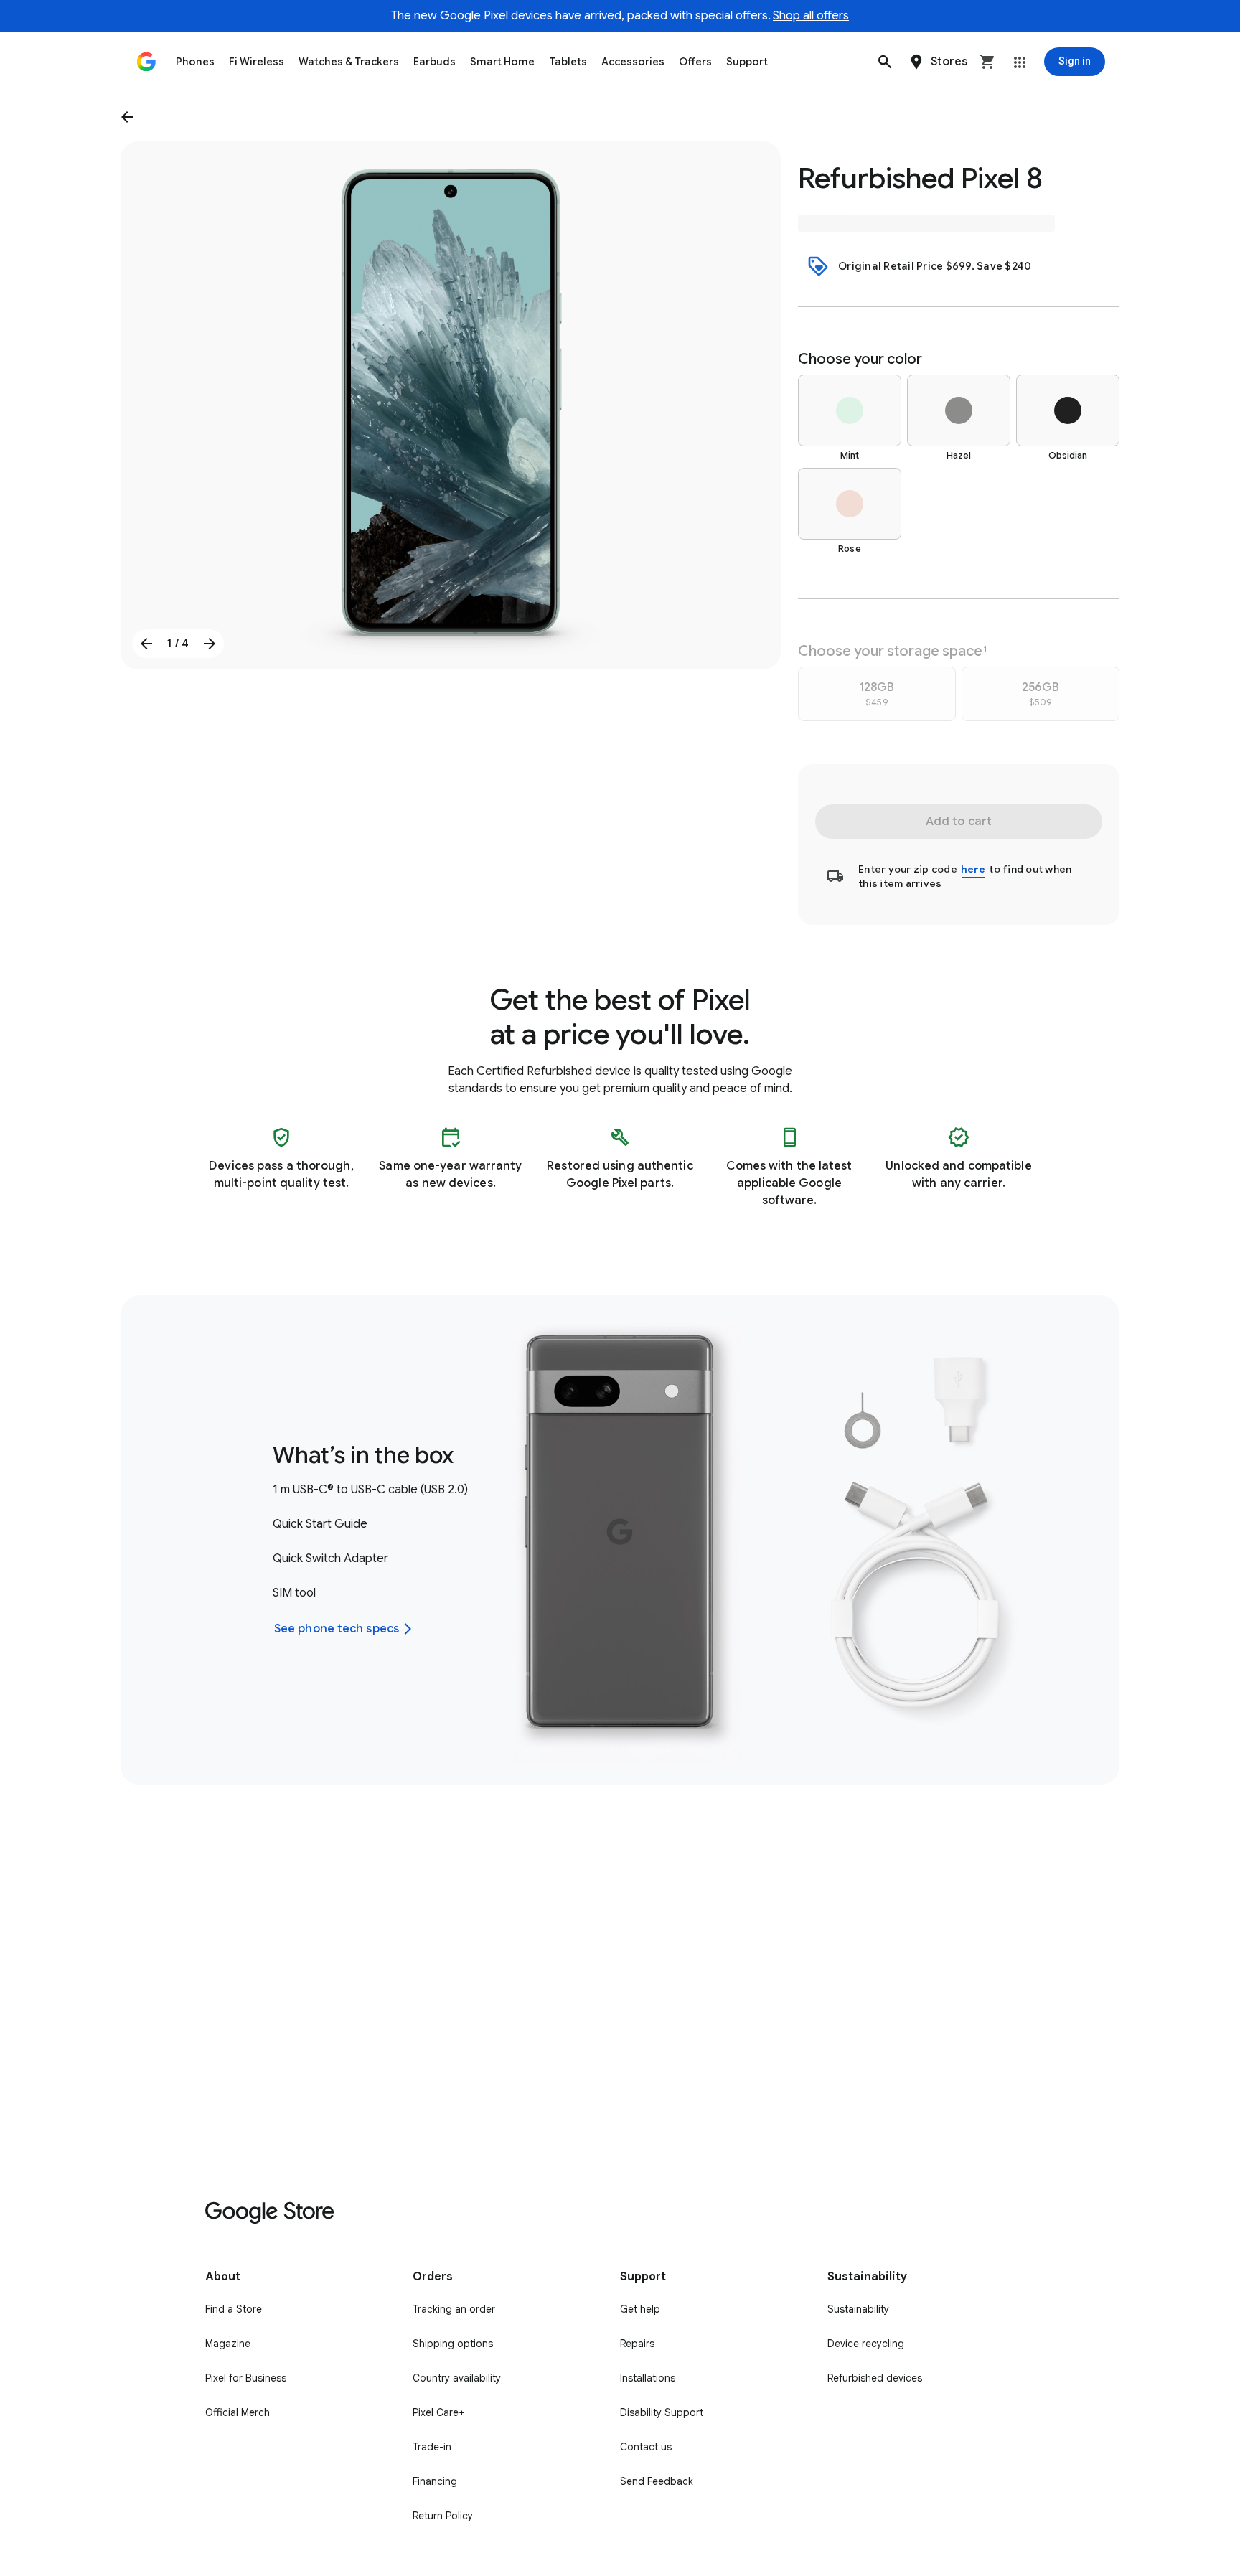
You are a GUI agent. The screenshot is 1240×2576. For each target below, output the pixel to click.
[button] (885, 62)
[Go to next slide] (210, 644)
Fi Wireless (257, 62)
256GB (1041, 694)
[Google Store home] (146, 62)
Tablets (568, 62)
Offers (695, 62)
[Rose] (850, 504)
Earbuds (435, 62)
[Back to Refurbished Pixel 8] (130, 117)
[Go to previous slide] (146, 644)
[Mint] (850, 410)
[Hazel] (959, 410)
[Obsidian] (1068, 410)
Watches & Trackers (349, 62)
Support (747, 62)
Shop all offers (811, 16)
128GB (877, 694)
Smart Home (502, 62)
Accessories (633, 62)
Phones (195, 62)
